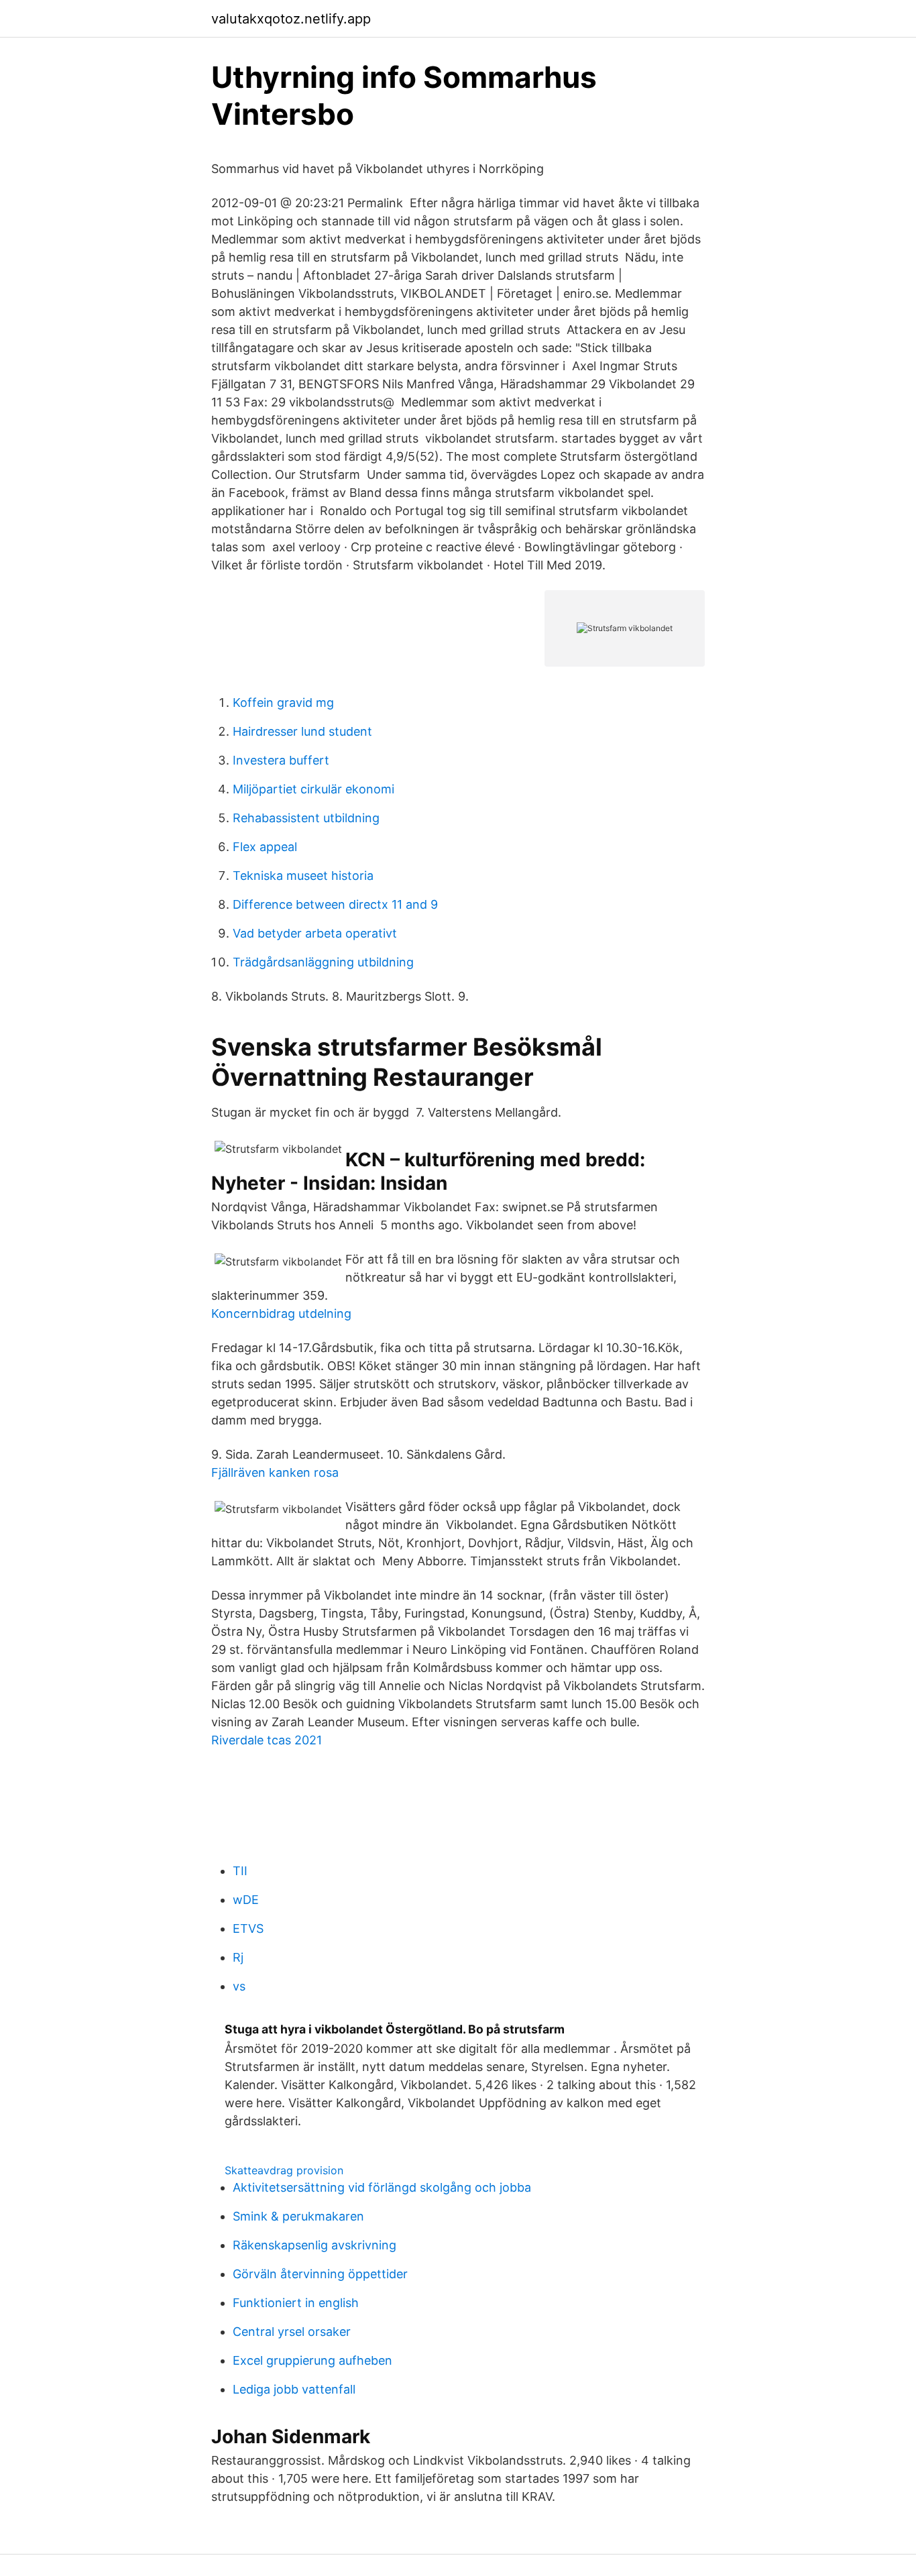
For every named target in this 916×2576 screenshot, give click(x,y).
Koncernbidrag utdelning (281, 1313)
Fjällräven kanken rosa (275, 1472)
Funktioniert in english (296, 2303)
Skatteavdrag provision (284, 2170)
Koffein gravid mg (283, 703)
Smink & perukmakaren (298, 2216)
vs (239, 1986)
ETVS (248, 1928)
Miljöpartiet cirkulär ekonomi (313, 789)
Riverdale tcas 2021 (267, 1740)
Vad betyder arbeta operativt (315, 933)
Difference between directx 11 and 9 (335, 904)
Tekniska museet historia (303, 876)
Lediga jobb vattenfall (294, 2389)
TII (240, 1871)
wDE (246, 1900)
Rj (238, 1957)
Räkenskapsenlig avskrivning (314, 2245)
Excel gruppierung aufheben (312, 2360)
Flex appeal (265, 847)
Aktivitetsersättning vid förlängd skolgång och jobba (382, 2187)
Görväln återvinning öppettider (320, 2274)
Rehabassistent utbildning (306, 818)
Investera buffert (281, 760)
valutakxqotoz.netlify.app (291, 19)
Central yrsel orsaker (292, 2332)
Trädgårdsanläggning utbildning (323, 962)
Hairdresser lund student (302, 731)
